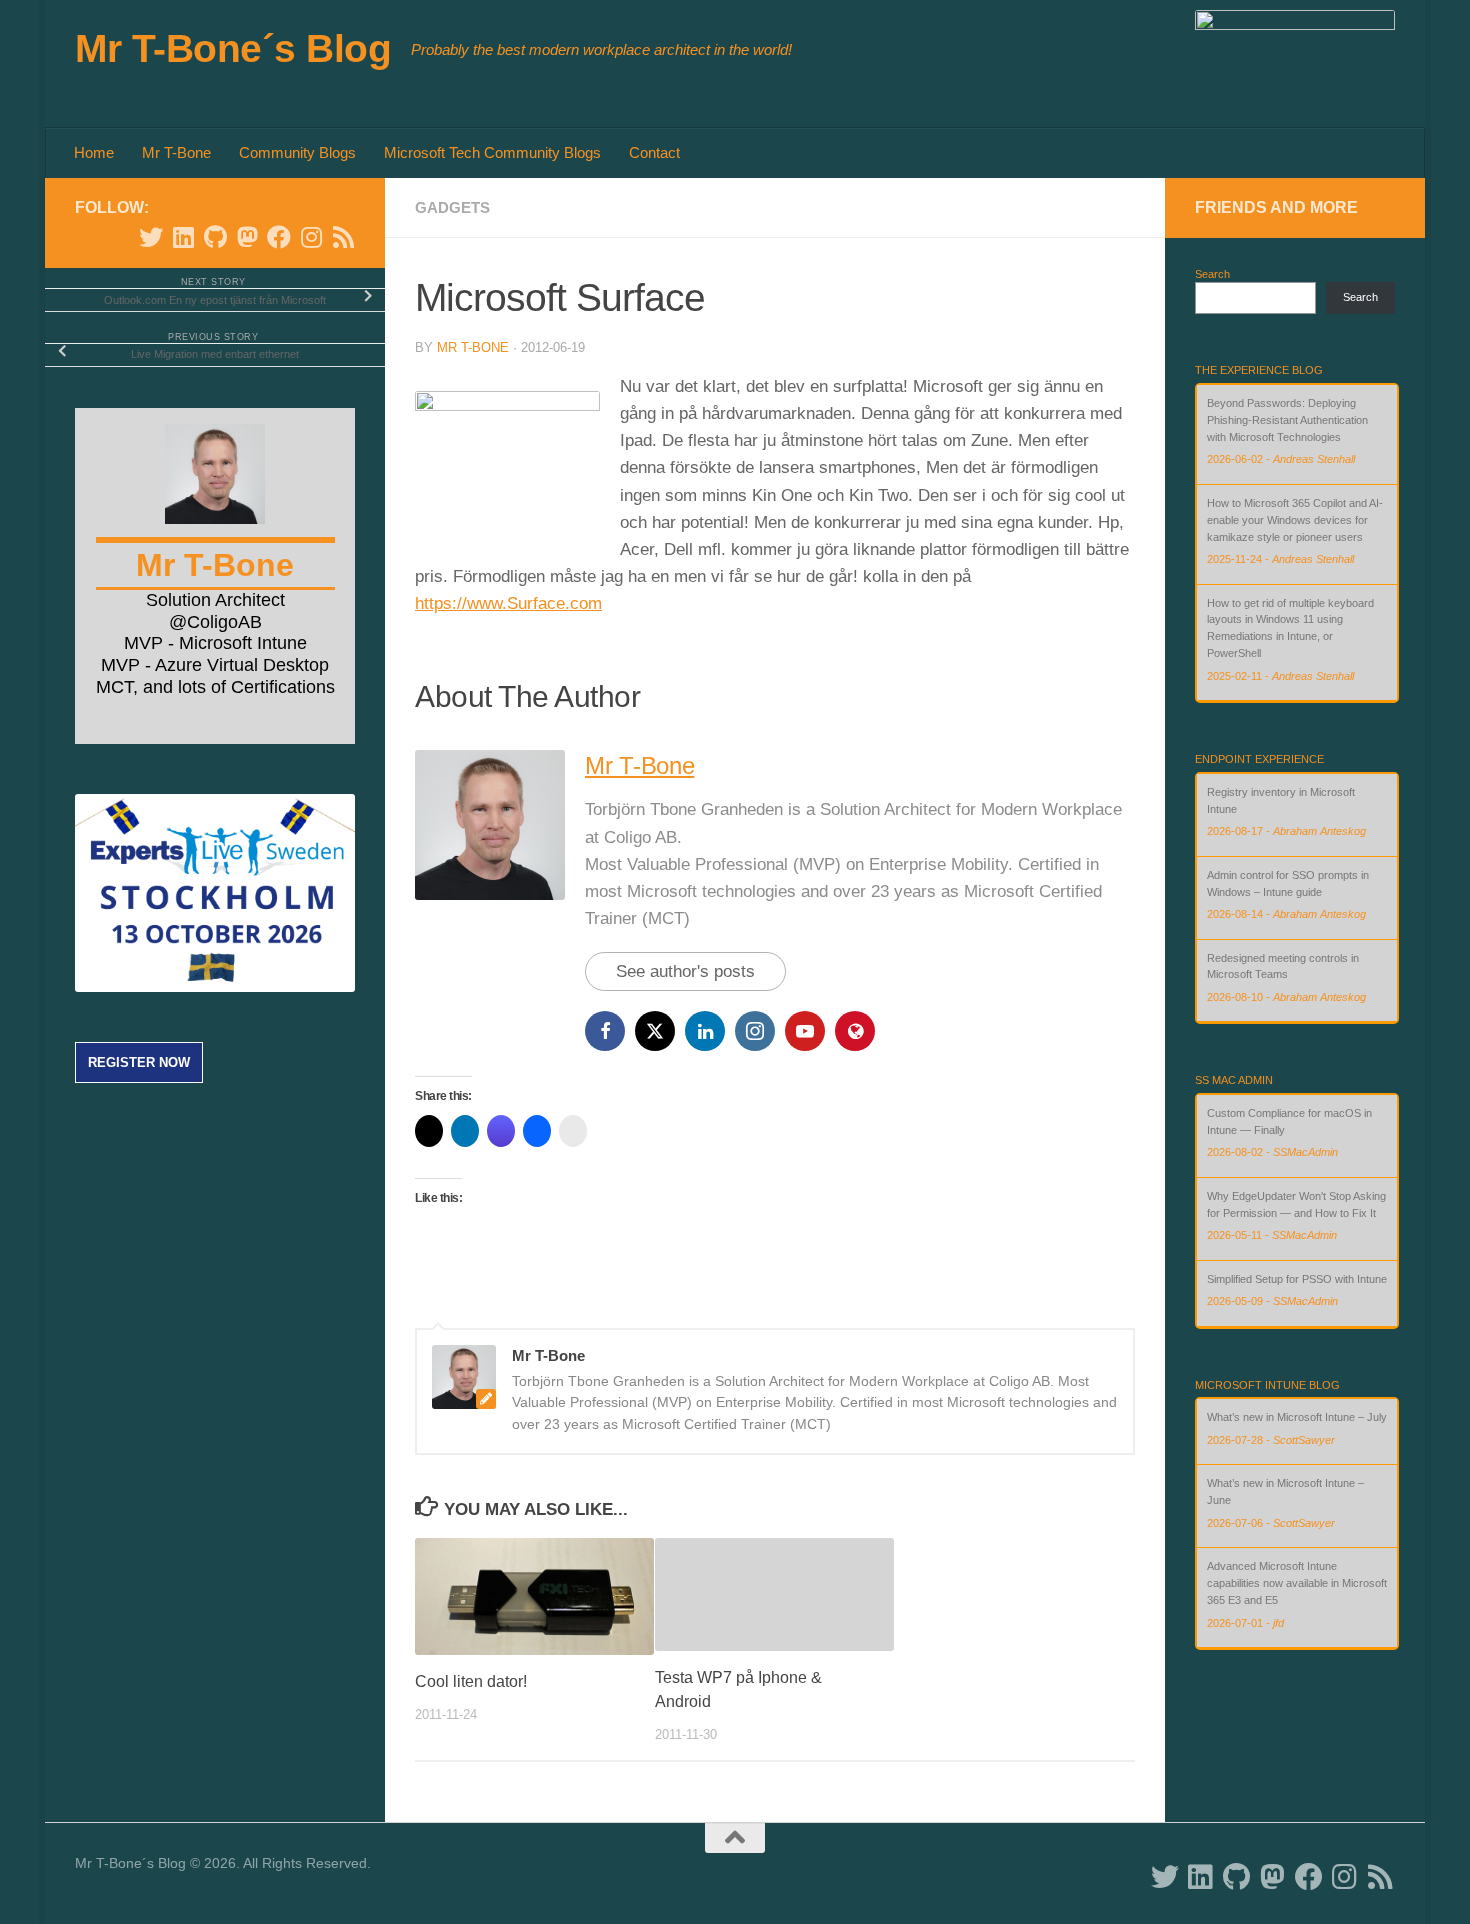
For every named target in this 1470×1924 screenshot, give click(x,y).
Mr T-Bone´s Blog (233, 48)
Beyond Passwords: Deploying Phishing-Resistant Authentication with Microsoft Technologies (1287, 420)
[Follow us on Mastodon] (247, 237)
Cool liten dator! (471, 1681)
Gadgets (452, 207)
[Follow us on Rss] (343, 237)
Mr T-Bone (176, 152)
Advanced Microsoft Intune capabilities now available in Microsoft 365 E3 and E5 (1297, 1583)
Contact (654, 152)
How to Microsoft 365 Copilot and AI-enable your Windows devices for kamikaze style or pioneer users (1295, 520)
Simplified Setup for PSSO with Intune (1297, 1279)
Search (1212, 274)
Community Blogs (297, 152)
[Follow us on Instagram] (311, 237)
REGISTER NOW (139, 1062)
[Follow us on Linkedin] (183, 237)
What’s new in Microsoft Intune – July (1297, 1417)
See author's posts (685, 971)
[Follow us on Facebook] (279, 237)
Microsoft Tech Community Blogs (492, 152)
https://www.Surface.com (508, 603)
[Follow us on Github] (215, 237)
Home (94, 152)
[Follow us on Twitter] (151, 237)
